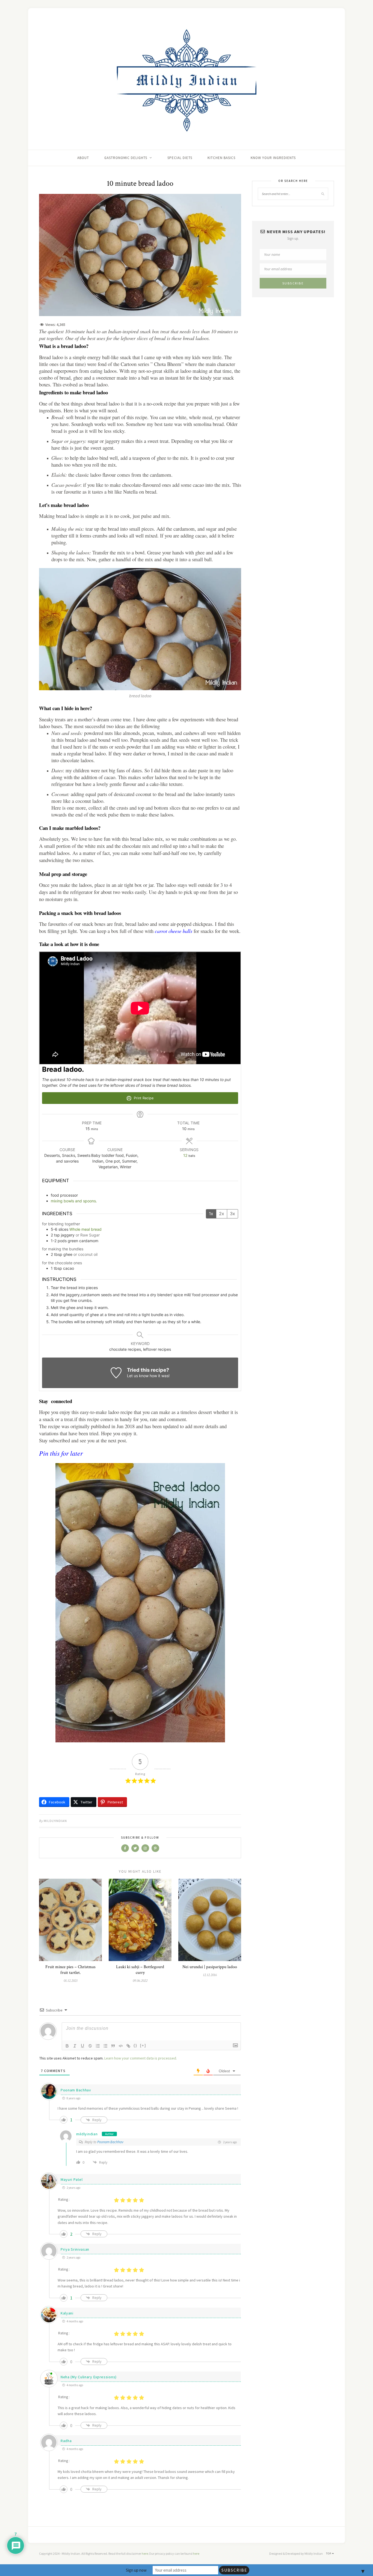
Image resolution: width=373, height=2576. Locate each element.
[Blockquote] (113, 2046)
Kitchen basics (221, 158)
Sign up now (136, 2570)
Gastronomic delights (126, 158)
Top (329, 2554)
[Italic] (75, 2046)
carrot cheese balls (174, 931)
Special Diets (180, 158)
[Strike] (90, 2046)
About (83, 158)
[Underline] (82, 2046)
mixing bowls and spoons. (74, 1201)
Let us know (138, 1376)
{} (135, 2045)
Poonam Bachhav (76, 2090)
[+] (143, 2045)
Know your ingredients (273, 158)
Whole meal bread (85, 1229)
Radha (66, 2441)
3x (233, 1214)
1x (211, 1214)
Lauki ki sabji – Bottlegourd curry (140, 1970)
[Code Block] (121, 2046)
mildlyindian (55, 1821)
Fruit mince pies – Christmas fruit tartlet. (70, 1970)
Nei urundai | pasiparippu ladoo (210, 1967)
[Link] (128, 2046)
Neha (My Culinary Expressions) (89, 2377)
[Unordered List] (105, 2046)
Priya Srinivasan (75, 2249)
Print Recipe (143, 1098)
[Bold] (67, 2046)
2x (222, 1214)
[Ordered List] (98, 2046)
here (145, 2554)
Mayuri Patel (72, 2179)
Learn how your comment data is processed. (141, 2058)
